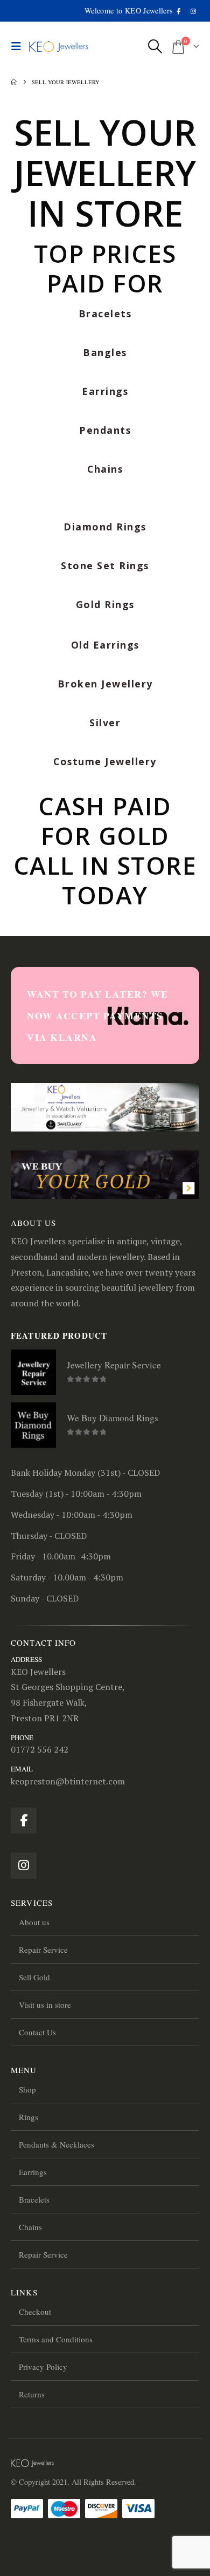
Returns (32, 2394)
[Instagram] (193, 11)
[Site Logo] (59, 47)
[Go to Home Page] (14, 82)
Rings (29, 2117)
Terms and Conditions (56, 2339)
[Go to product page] (33, 1372)
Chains (30, 2227)
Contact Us (37, 2032)
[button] (19, 46)
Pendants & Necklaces (57, 2144)
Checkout (35, 2312)
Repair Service (43, 1950)
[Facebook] (179, 11)
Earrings (33, 2172)
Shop (27, 2089)
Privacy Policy (43, 2367)
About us (34, 1922)
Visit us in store (45, 2005)
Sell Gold (34, 1977)
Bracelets (34, 2199)
